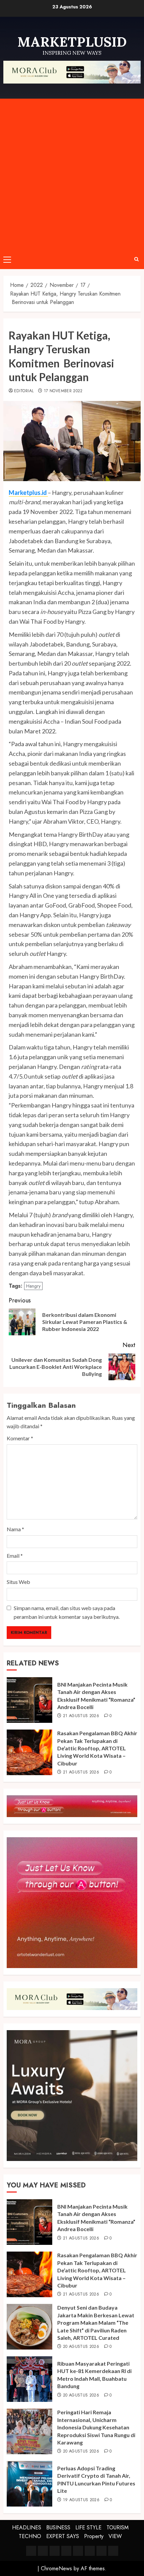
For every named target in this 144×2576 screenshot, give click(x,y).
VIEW (115, 2536)
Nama (15, 1529)
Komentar (20, 1438)
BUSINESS (58, 2528)
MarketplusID (72, 42)
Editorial (24, 391)
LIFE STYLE (88, 2528)
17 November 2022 (63, 391)
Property (94, 2536)
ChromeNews (56, 2568)
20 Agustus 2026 (81, 2347)
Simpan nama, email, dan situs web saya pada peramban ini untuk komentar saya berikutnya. (67, 1612)
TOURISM (118, 2528)
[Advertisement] (72, 174)
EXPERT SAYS (63, 2536)
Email (15, 1556)
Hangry (33, 1286)
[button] (7, 259)
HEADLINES (27, 2528)
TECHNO (30, 2536)
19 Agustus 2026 (81, 2500)
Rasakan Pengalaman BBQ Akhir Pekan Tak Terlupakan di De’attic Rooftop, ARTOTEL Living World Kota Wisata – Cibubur (97, 1748)
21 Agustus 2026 (81, 1716)
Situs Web (18, 1582)
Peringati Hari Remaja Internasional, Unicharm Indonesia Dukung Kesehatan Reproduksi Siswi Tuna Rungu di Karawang (96, 2427)
